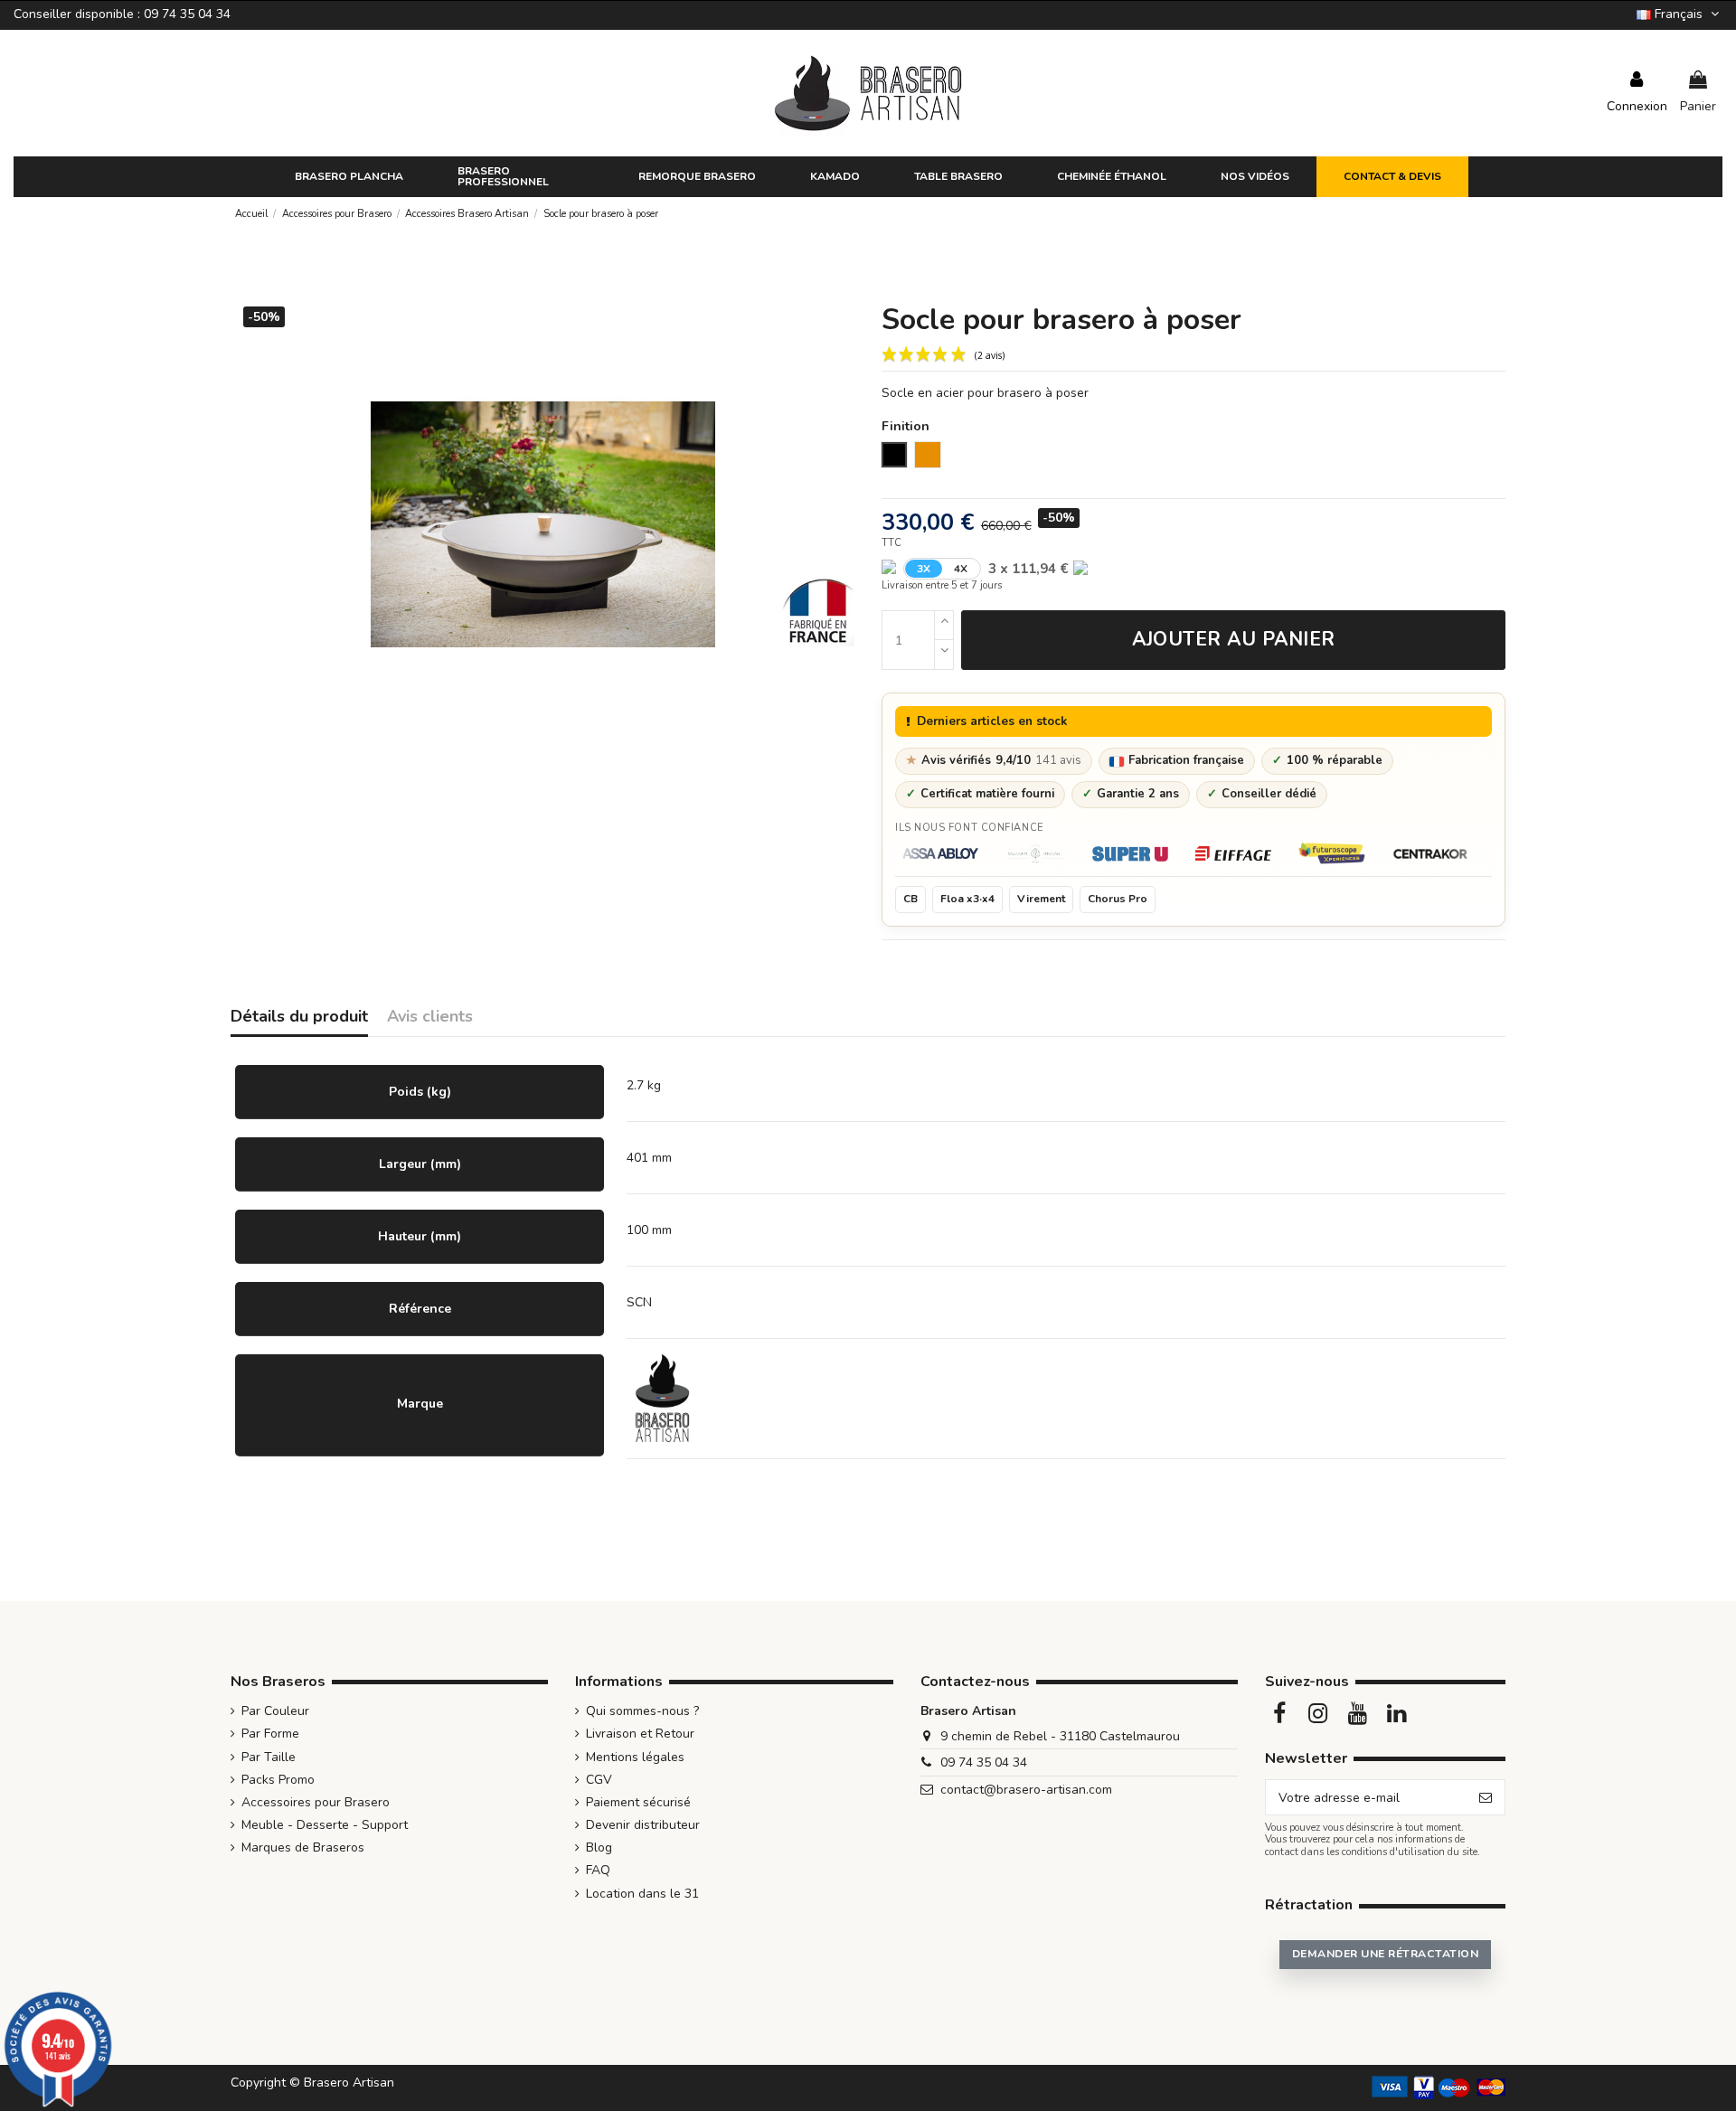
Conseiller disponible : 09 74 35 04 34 (122, 14)
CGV (599, 1780)
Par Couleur (275, 1711)
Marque (420, 1404)
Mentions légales (635, 1757)
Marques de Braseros (303, 1847)
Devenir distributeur (643, 1825)
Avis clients (430, 1018)
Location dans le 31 (642, 1894)
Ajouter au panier (1234, 639)
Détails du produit (299, 1018)
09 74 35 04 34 (984, 1762)
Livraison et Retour (640, 1734)
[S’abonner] (1486, 1797)
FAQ (598, 1870)
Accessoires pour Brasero (316, 1802)
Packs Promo (278, 1780)
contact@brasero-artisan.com (1026, 1790)
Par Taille (269, 1757)
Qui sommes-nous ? (642, 1711)
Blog (599, 1847)
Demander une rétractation (1385, 1954)
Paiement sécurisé (638, 1802)
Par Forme (270, 1734)
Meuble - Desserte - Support (325, 1825)
